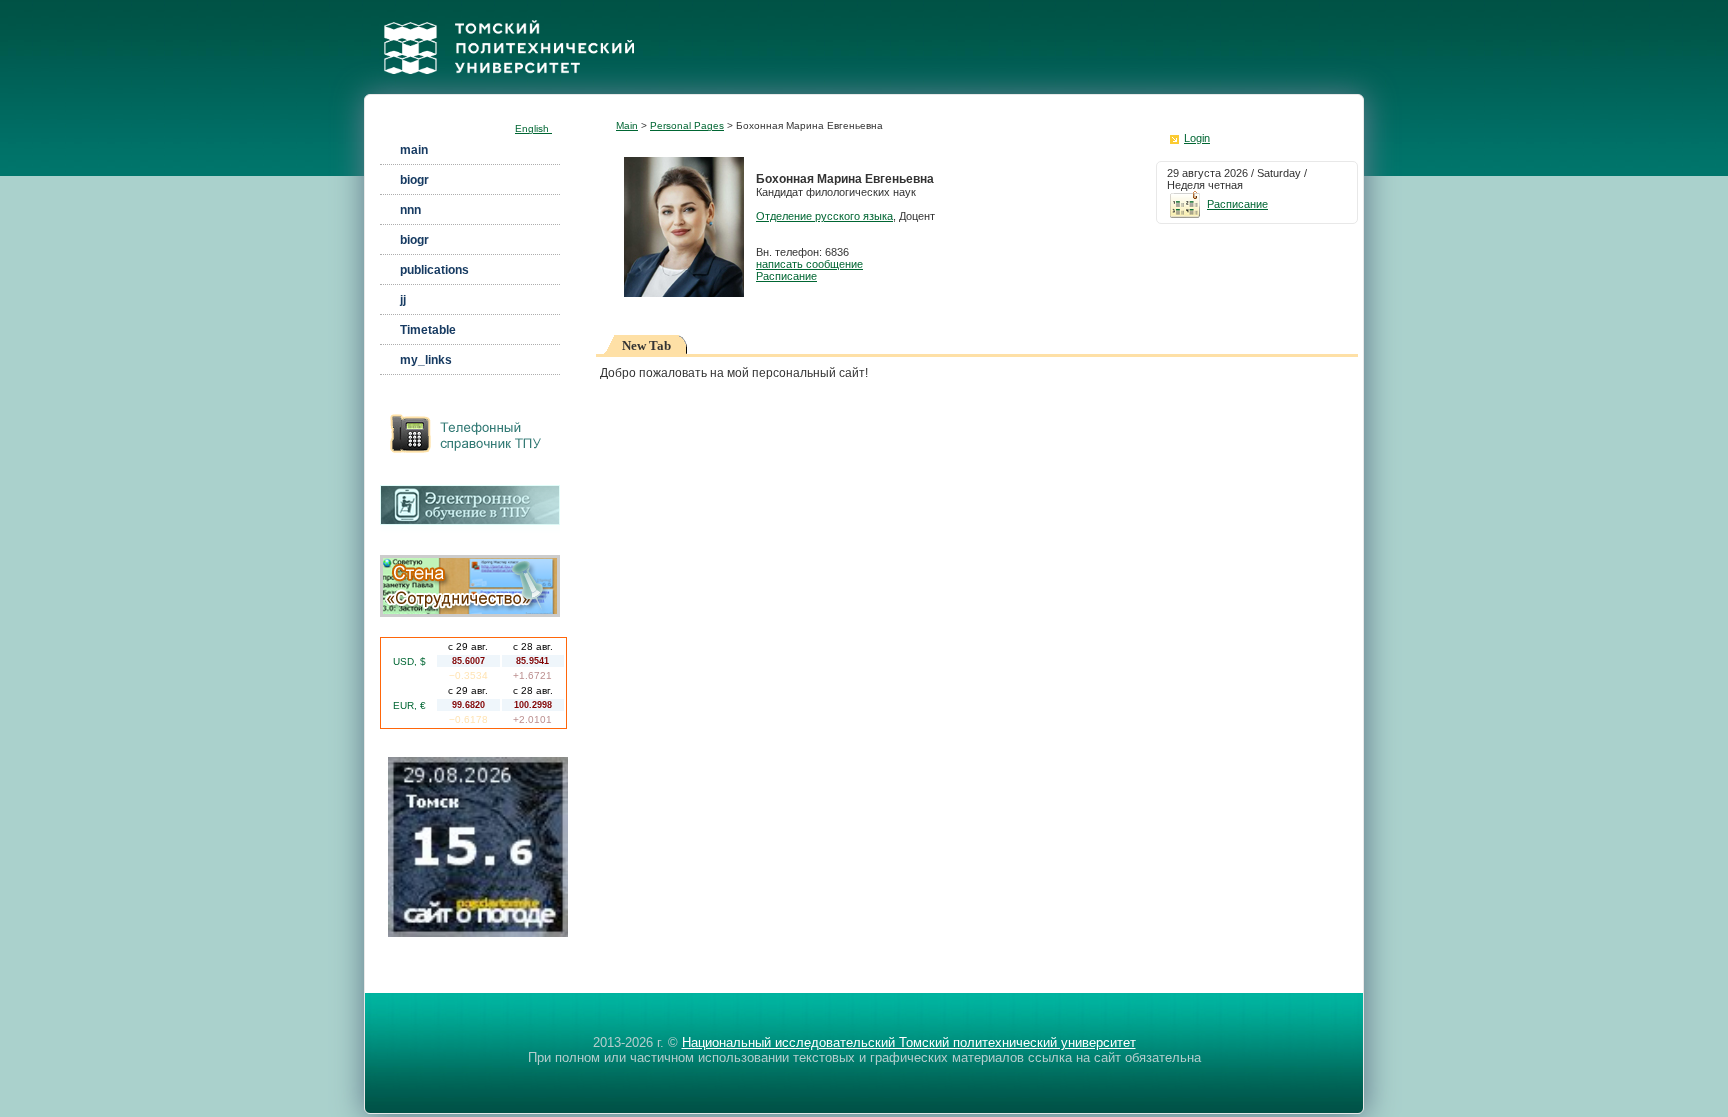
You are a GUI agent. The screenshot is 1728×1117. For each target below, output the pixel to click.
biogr (414, 180)
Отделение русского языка (824, 216)
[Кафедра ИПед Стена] (470, 613)
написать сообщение (809, 264)
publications (434, 270)
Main (627, 125)
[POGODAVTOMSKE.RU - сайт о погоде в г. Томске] (478, 933)
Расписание (786, 276)
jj (403, 300)
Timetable (428, 330)
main (414, 150)
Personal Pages (687, 125)
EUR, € (409, 705)
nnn (410, 210)
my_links (426, 360)
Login (1197, 138)
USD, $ (409, 661)
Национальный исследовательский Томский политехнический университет (909, 1042)
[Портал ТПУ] (509, 88)
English (533, 128)
